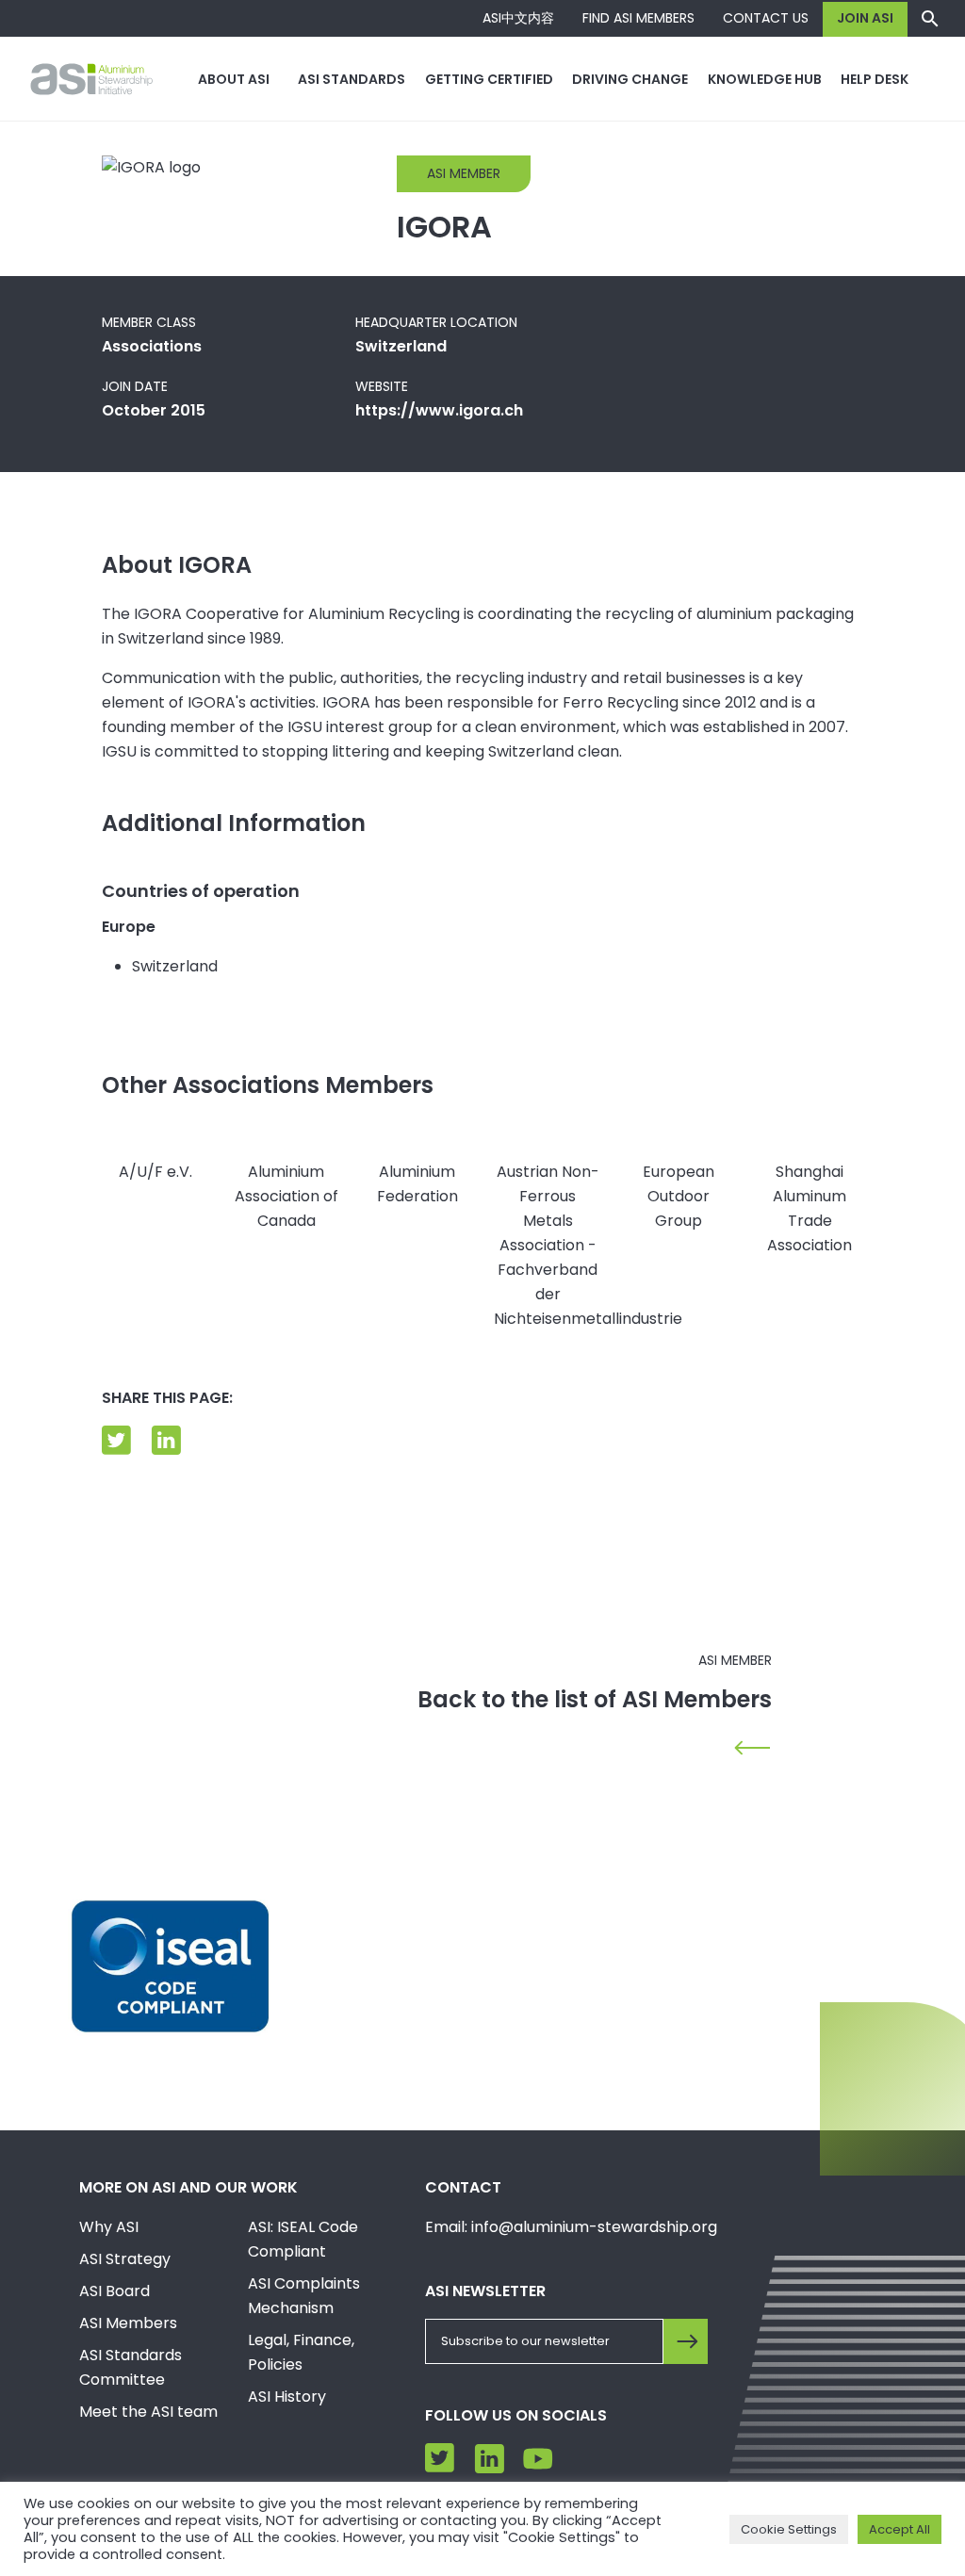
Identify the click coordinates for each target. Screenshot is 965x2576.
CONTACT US (766, 18)
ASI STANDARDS (352, 79)
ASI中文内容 (518, 18)
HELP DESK (875, 79)
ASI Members (128, 2323)
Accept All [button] (900, 2529)
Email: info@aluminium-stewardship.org (571, 2227)
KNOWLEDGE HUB (765, 79)
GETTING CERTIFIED (489, 79)
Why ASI (109, 2227)
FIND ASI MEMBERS (638, 18)
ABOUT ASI (234, 79)
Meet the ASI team (148, 2412)
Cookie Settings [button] (789, 2529)
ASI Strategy (125, 2259)
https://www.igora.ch (439, 410)
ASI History (287, 2397)
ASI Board (114, 2291)
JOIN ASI (865, 18)
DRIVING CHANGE (630, 79)
